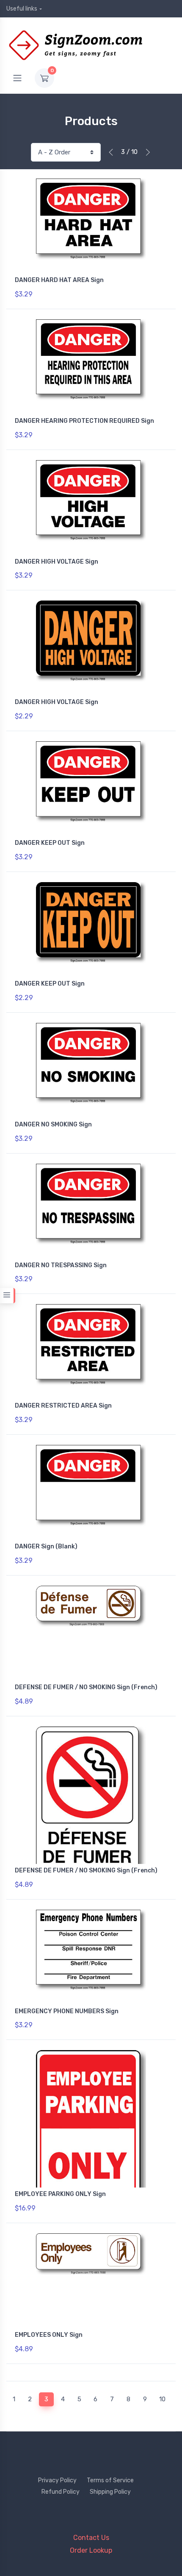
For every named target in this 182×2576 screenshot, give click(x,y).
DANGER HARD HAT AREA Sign (59, 280)
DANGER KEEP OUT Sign (50, 843)
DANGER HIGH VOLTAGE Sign (57, 562)
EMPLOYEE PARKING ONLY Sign (60, 2194)
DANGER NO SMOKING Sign (53, 1125)
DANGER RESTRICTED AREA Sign (63, 1406)
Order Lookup (91, 2550)
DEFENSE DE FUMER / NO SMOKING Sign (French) (86, 1687)
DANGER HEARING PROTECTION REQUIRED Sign (84, 421)
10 (162, 2399)
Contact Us (91, 2538)
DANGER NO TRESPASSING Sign (61, 1265)
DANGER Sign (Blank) (46, 1546)
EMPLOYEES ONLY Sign (49, 2335)
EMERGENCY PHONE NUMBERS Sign (67, 2011)
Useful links (22, 9)
